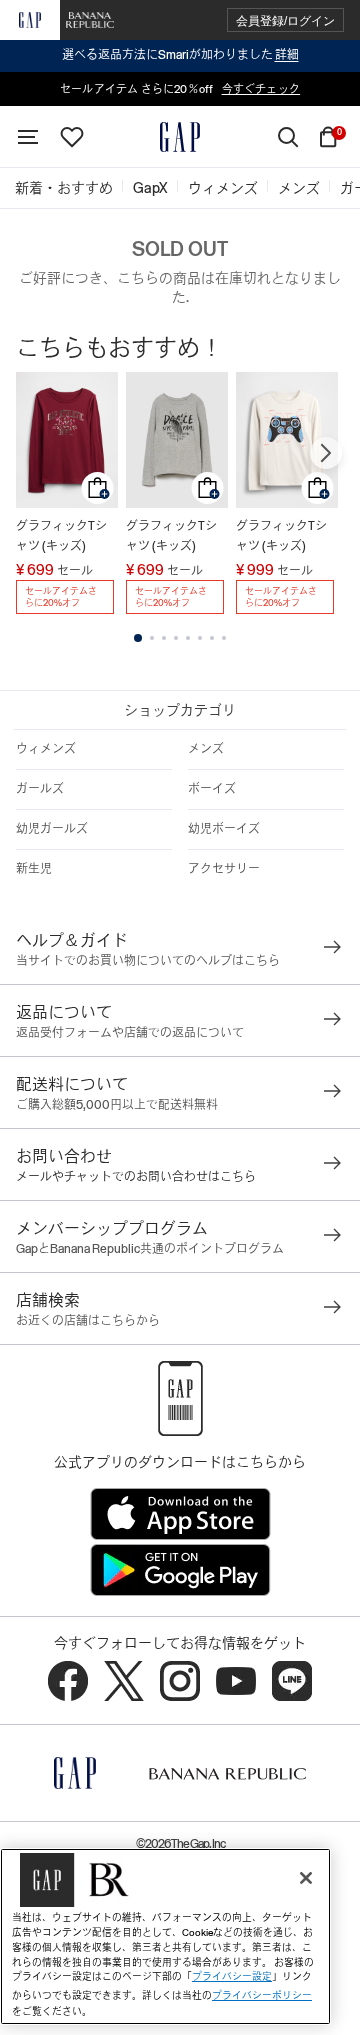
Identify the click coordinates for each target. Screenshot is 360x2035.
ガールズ (40, 789)
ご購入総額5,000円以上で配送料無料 (117, 1105)
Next (326, 453)
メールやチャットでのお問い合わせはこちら (136, 1177)
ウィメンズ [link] (223, 188)
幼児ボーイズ (224, 829)
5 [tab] (188, 638)
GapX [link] (150, 188)
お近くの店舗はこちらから (88, 1321)
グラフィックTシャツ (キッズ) (61, 536)
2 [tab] (152, 638)
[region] (165, 1936)
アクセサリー (224, 869)
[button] (285, 20)
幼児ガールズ (52, 829)
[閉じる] (306, 1878)
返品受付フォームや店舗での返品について (130, 1033)
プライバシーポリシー (262, 1995)
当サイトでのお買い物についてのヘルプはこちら (148, 961)
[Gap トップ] (180, 137)
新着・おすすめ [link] (64, 188)
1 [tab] (138, 638)
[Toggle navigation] (28, 137)
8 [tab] (224, 638)
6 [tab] (200, 638)
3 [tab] (164, 638)
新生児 (34, 869)
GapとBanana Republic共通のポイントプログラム (150, 1249)
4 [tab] (176, 638)
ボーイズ (212, 789)
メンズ (206, 749)
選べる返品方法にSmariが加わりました (180, 55)
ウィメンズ (46, 749)
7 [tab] (212, 638)
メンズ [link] (299, 188)
